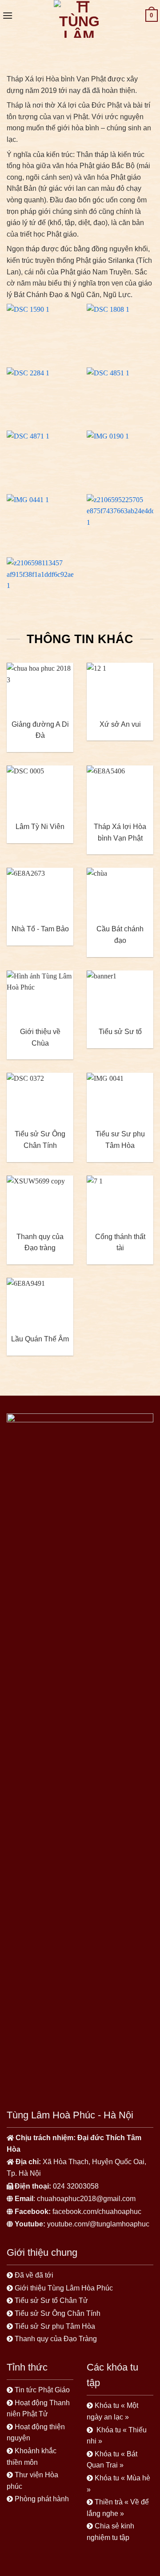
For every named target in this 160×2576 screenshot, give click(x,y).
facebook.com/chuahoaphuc (97, 2212)
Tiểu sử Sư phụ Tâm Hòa (55, 2326)
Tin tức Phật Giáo (42, 2390)
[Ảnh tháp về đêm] (120, 519)
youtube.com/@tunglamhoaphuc (98, 2224)
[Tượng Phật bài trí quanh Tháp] (40, 329)
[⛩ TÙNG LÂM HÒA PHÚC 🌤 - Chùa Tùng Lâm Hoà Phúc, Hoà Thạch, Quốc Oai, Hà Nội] (79, 19)
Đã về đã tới (35, 2275)
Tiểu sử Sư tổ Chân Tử (51, 2300)
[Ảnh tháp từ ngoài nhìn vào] (40, 392)
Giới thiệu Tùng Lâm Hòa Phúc (64, 2288)
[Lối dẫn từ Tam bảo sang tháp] (120, 329)
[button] (8, 15)
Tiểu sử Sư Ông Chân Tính (58, 2313)
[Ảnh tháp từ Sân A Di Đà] (40, 519)
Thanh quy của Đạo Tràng (56, 2339)
